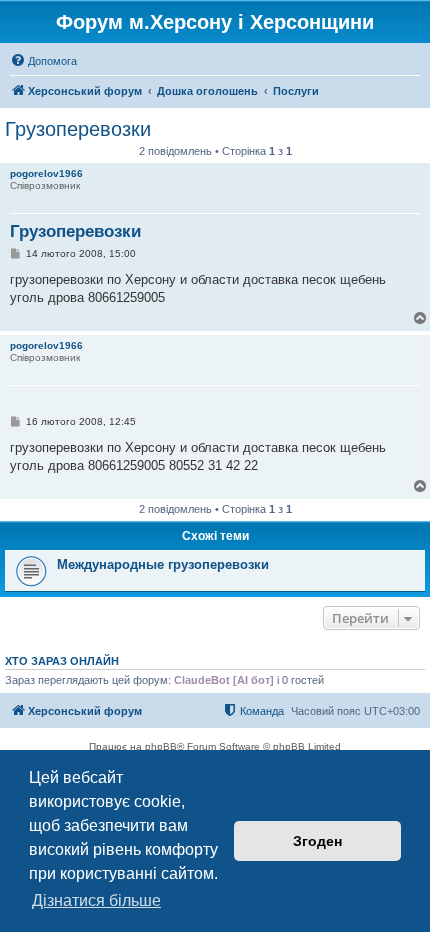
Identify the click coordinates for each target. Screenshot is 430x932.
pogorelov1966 (46, 173)
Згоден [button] (317, 841)
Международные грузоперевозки (163, 564)
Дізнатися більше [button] (96, 900)
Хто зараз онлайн (62, 661)
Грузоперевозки (78, 129)
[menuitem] (43, 61)
